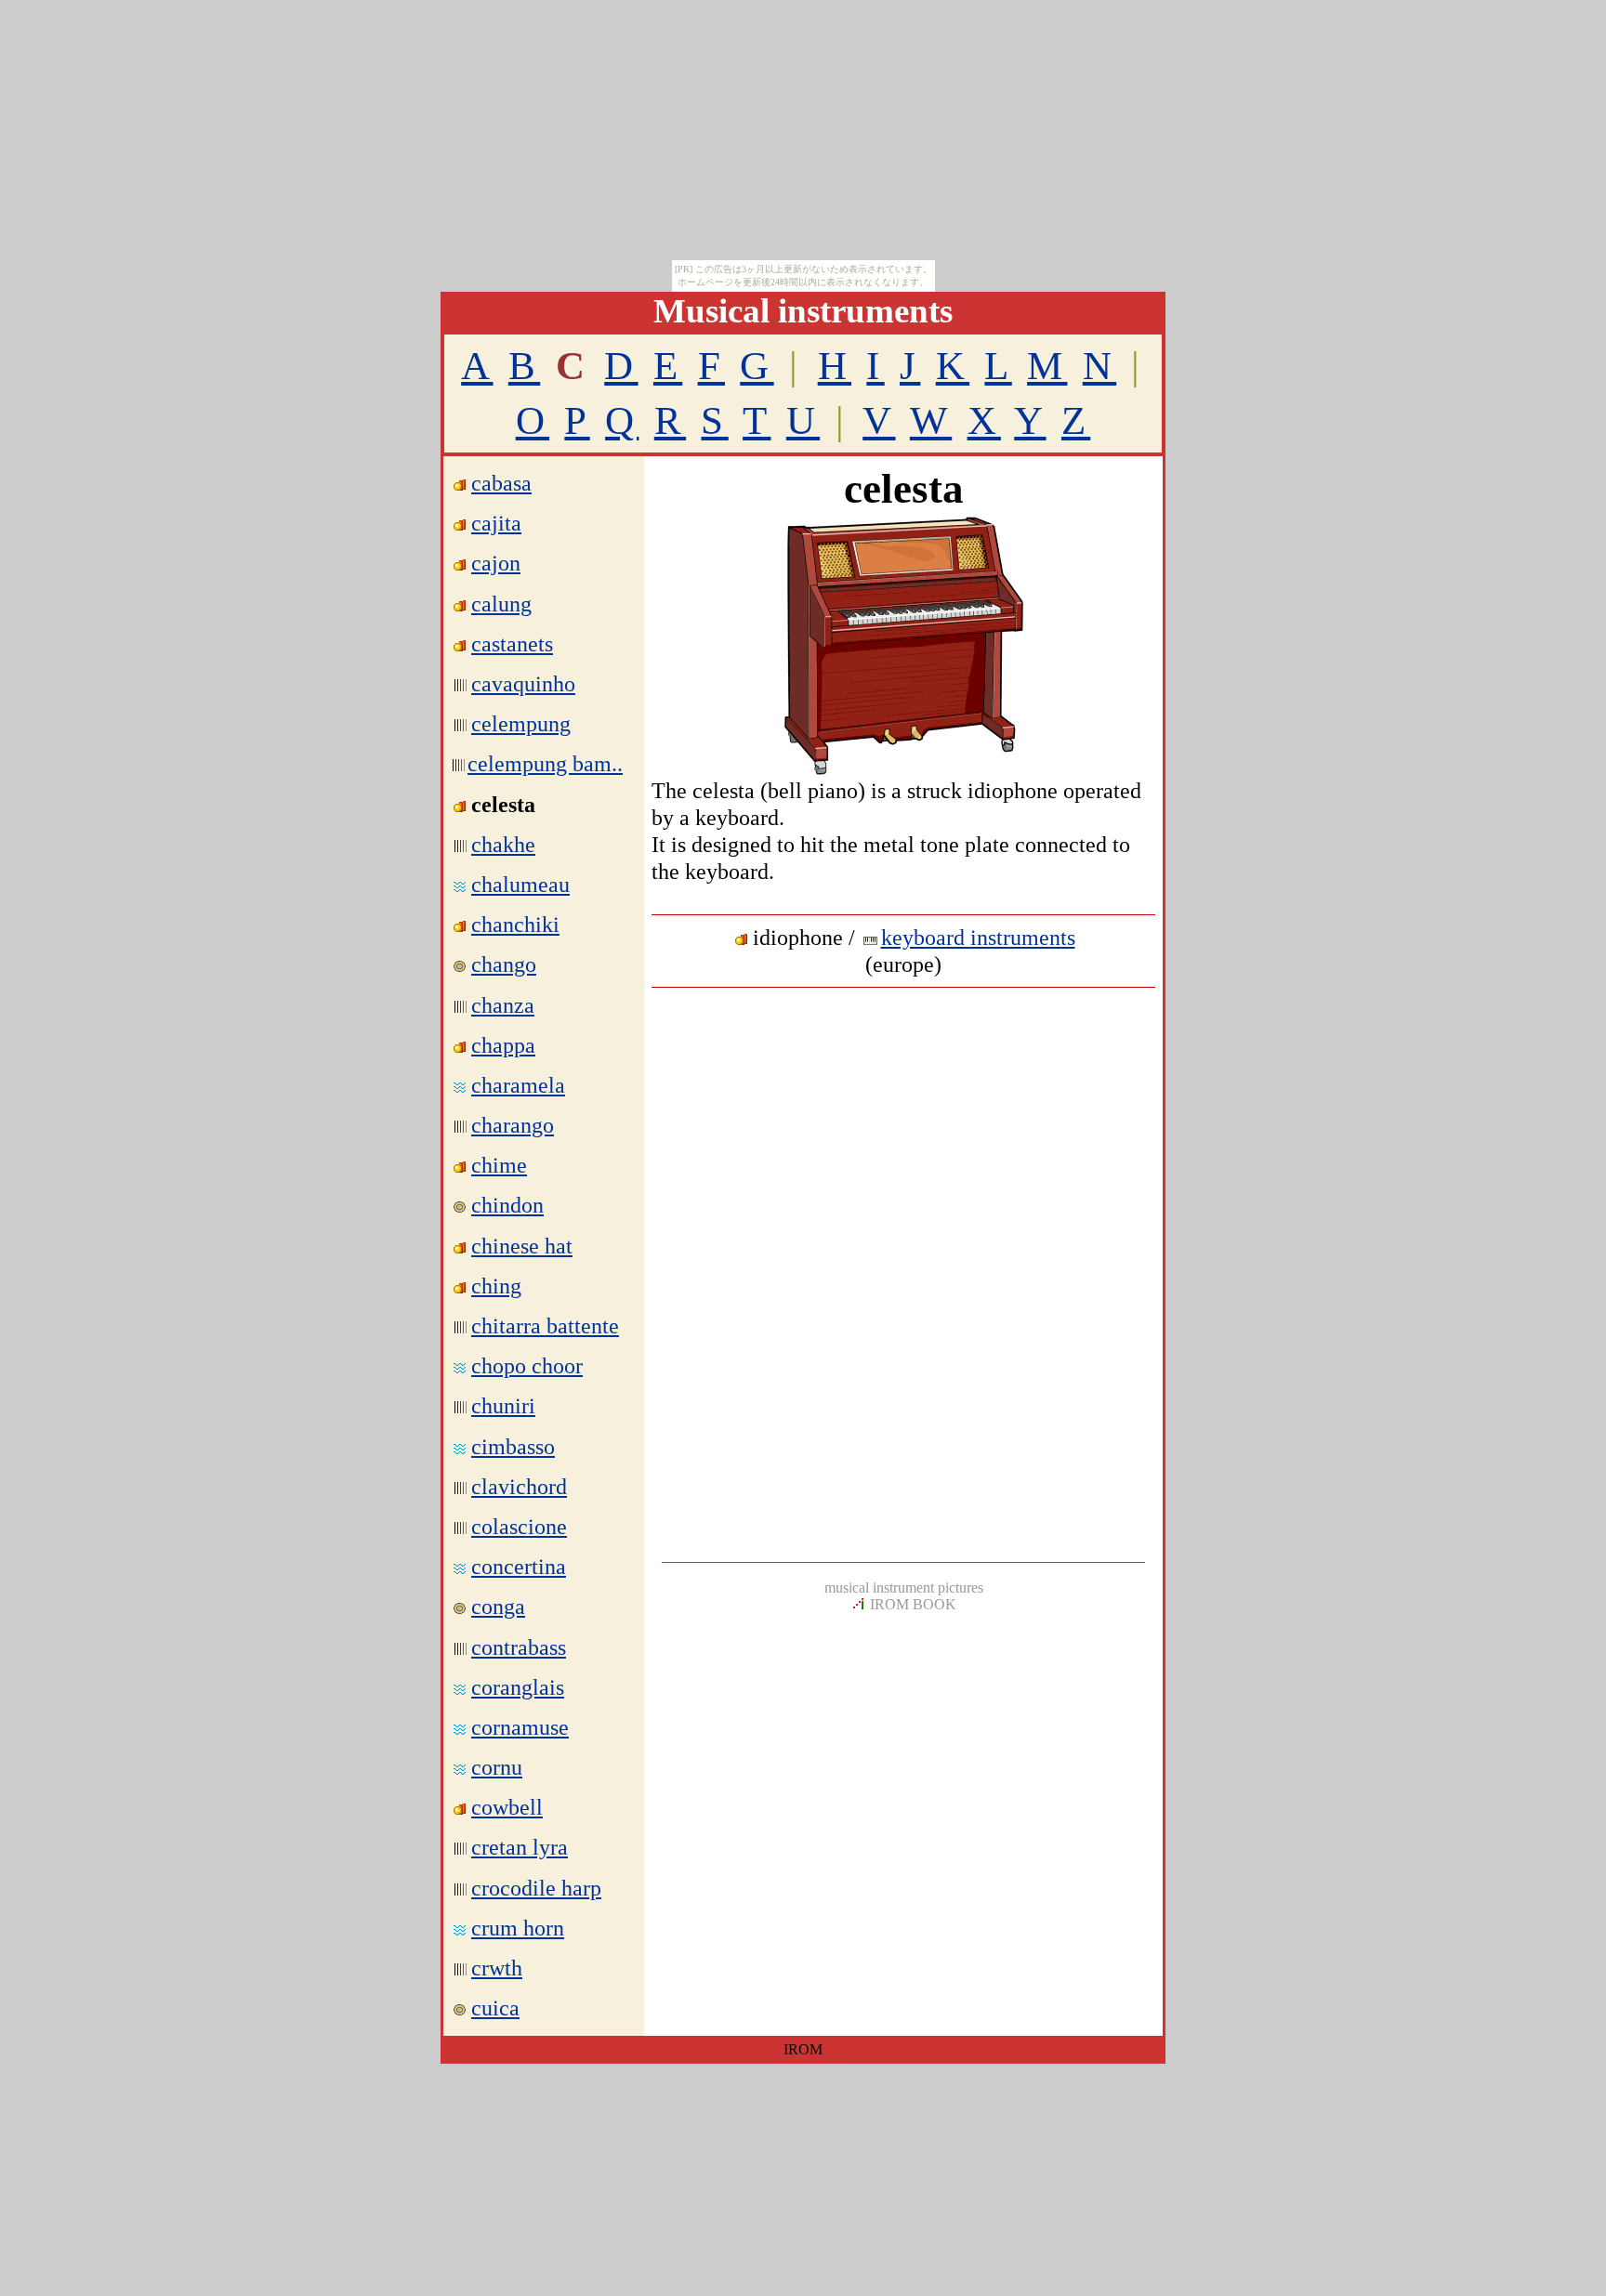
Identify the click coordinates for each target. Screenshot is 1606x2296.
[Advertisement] (903, 1135)
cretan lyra (520, 1847)
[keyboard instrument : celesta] (903, 772)
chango (504, 964)
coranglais (518, 1687)
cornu (497, 1767)
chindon (507, 1205)
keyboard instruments (978, 938)
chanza (503, 1005)
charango (513, 1125)
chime (499, 1165)
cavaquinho (523, 684)
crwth (497, 1968)
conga (498, 1607)
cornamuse (520, 1727)
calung (501, 604)
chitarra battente (545, 1326)
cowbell (507, 1807)
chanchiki (515, 925)
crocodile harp (536, 1888)
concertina (519, 1567)
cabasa (501, 483)
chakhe (503, 845)
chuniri (503, 1406)
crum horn (518, 1928)
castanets (512, 644)
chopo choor (527, 1366)
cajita (496, 523)
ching (496, 1286)
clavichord (519, 1487)
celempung (521, 724)
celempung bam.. (545, 764)
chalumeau (520, 885)
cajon (496, 563)
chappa (503, 1045)
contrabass (519, 1647)
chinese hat (522, 1246)
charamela (518, 1085)
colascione (519, 1527)
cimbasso (513, 1447)
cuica (495, 2008)
